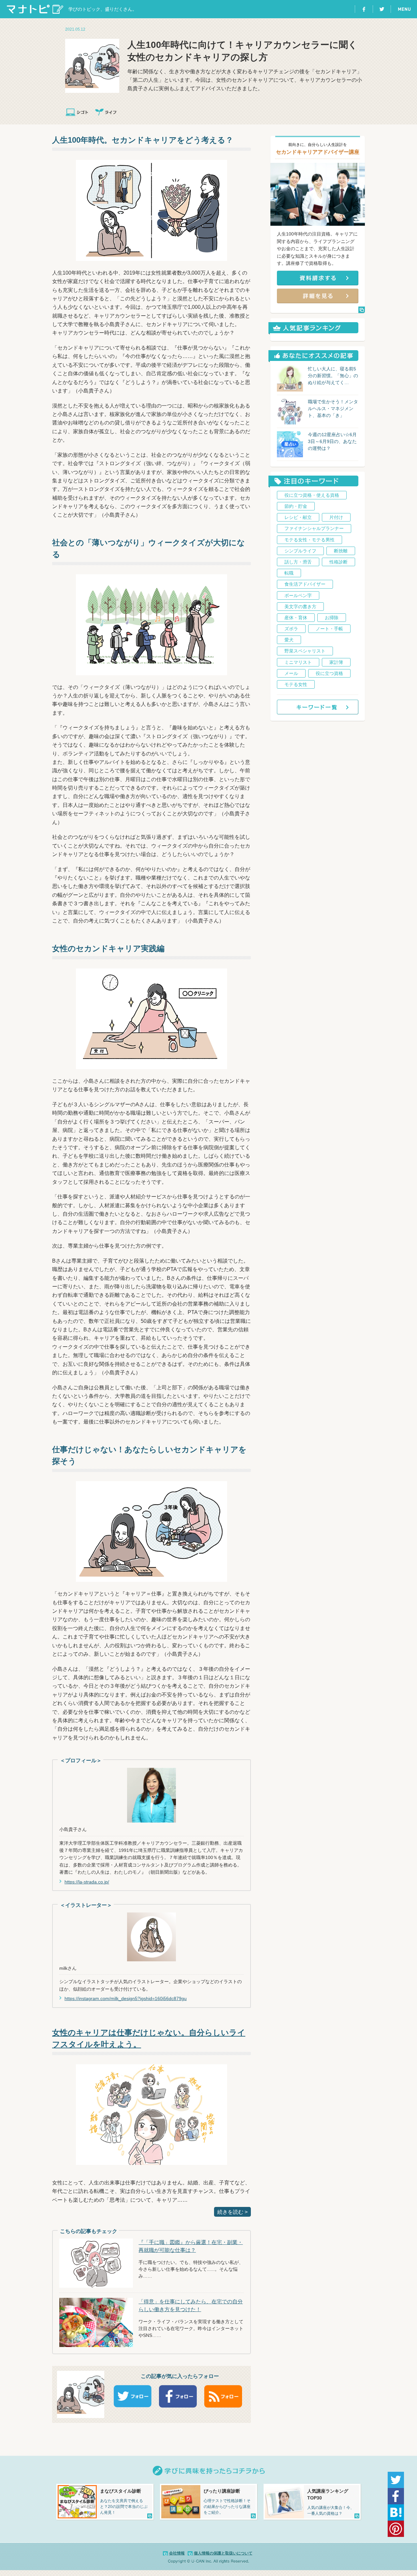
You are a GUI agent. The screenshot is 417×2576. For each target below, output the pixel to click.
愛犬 (289, 640)
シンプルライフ (300, 551)
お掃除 (332, 618)
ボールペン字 (298, 595)
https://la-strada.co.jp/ (87, 1882)
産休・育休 (296, 618)
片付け (336, 517)
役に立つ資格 (329, 673)
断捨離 (341, 551)
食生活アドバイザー (305, 584)
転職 (289, 573)
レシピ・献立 (298, 517)
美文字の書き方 (300, 607)
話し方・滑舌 (298, 562)
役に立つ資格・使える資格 (312, 495)
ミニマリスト (298, 662)
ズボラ (291, 629)
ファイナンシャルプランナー (314, 528)
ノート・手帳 (329, 629)
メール (291, 673)
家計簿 (336, 662)
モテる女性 (296, 684)
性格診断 (338, 562)
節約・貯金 (296, 506)
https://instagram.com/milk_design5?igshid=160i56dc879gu (126, 1998)
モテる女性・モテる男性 (309, 540)
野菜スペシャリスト (305, 651)
